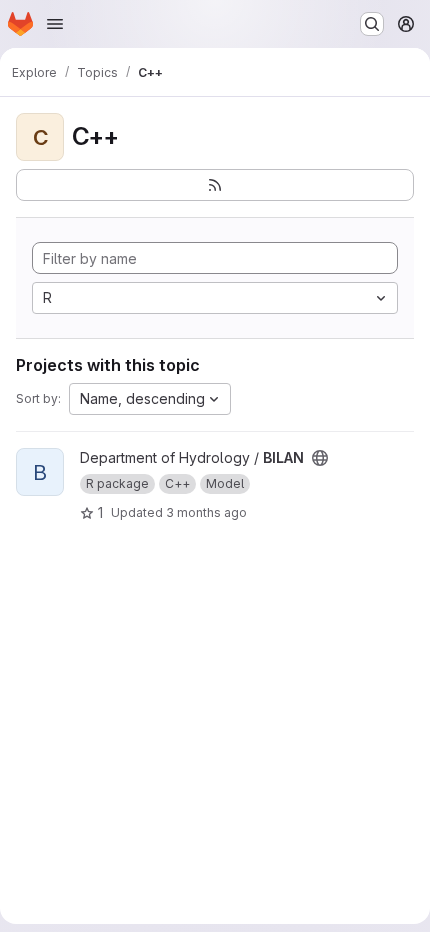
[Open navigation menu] (55, 24)
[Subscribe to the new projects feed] (215, 185)
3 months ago (206, 512)
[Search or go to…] (372, 24)
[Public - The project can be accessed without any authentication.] (320, 458)
